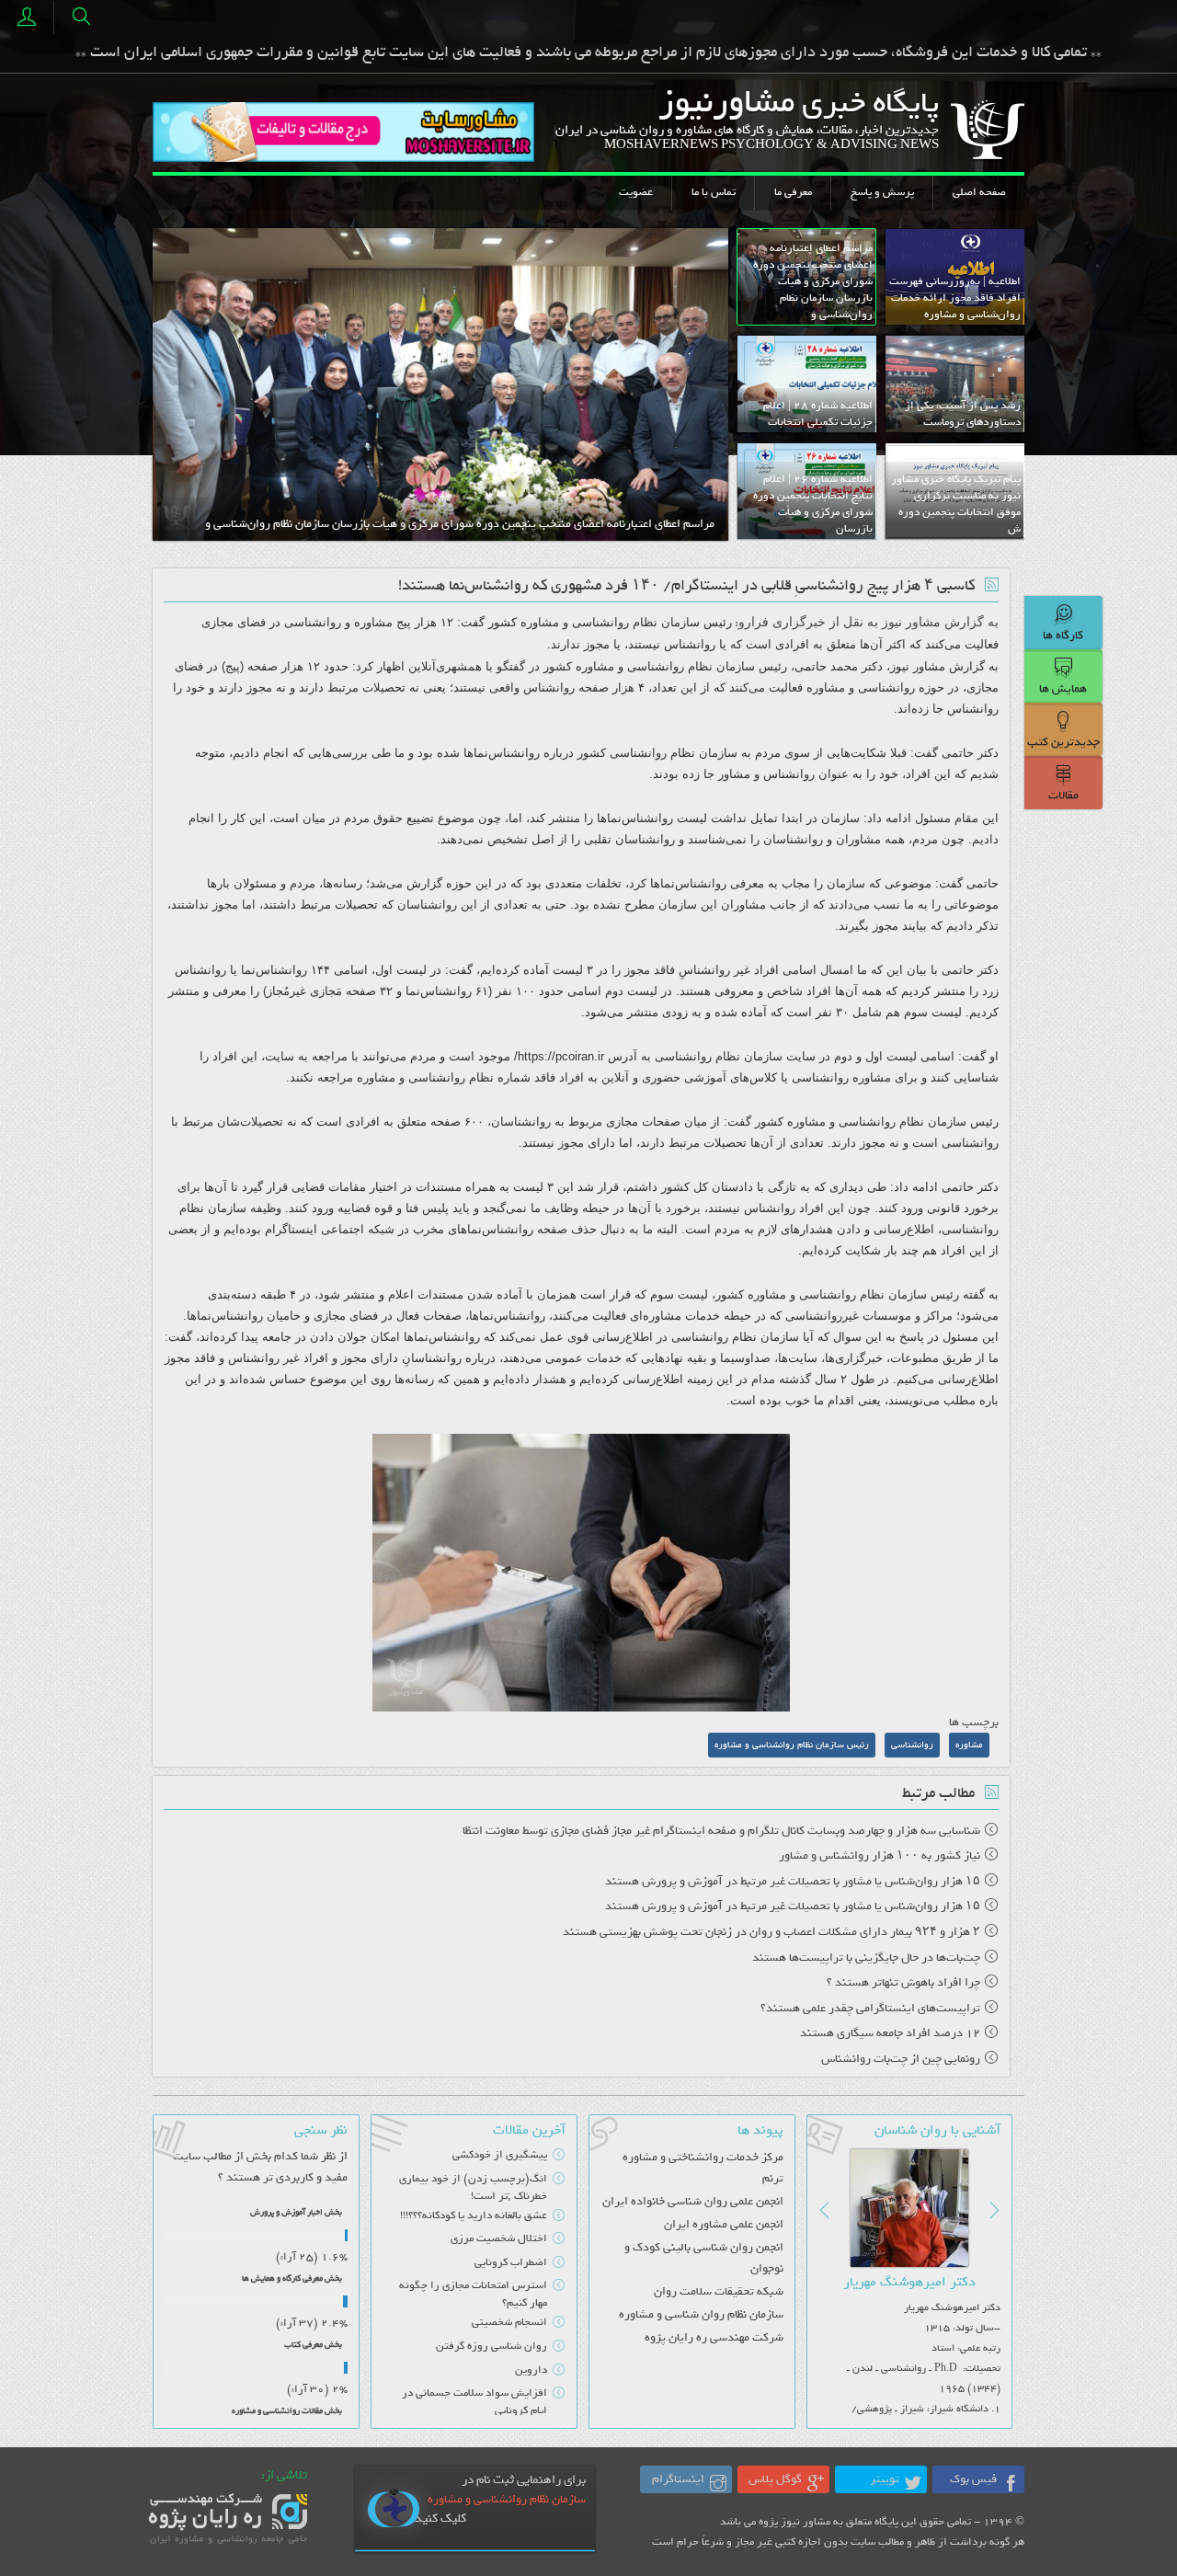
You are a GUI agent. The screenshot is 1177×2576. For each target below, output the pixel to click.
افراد (766, 970)
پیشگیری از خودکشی (500, 2155)
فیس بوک (973, 2479)
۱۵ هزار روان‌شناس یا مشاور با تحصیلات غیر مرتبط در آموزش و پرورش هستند (793, 1881)
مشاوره (540, 622)
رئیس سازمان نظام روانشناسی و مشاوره (792, 1745)
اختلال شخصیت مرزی (499, 2238)
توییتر (885, 2479)
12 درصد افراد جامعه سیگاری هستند (890, 2033)
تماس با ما (714, 192)
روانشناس (690, 644)
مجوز (597, 644)
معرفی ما (793, 192)
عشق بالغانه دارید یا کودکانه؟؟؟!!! (474, 2215)
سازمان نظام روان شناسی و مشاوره (701, 2314)
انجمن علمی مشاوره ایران (723, 2224)
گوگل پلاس (775, 2479)
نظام (645, 622)
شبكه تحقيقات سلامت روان (718, 2291)
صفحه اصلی (979, 192)
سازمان (680, 622)
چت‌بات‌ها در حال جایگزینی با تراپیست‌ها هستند (866, 1958)
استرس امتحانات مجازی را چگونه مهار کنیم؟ (473, 2294)
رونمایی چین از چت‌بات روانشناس (901, 2059)
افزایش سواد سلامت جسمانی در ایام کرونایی (474, 2402)
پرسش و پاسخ (882, 192)
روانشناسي (912, 1745)
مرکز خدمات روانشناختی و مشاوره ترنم (703, 2168)
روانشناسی (600, 622)
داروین (531, 2370)
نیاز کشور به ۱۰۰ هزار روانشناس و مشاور (880, 1855)
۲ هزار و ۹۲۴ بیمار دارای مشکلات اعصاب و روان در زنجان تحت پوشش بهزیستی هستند (771, 1932)
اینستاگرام (678, 2479)
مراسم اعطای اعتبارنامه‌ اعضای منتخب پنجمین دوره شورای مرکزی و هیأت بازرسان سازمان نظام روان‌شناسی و (460, 524)
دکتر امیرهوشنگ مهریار (909, 2282)
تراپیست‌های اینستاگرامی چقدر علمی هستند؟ (870, 2008)
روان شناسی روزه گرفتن (491, 2346)
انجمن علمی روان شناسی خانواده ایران (692, 2201)
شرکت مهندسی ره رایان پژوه (714, 2337)
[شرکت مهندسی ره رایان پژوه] (230, 2519)
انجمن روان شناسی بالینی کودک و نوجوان (703, 2258)
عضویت (636, 192)
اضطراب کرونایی (511, 2262)
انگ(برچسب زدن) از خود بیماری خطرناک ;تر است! (473, 2187)
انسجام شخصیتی (509, 2322)
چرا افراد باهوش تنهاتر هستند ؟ (903, 1982)
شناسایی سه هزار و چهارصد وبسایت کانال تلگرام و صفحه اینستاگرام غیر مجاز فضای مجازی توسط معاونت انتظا (721, 1831)
